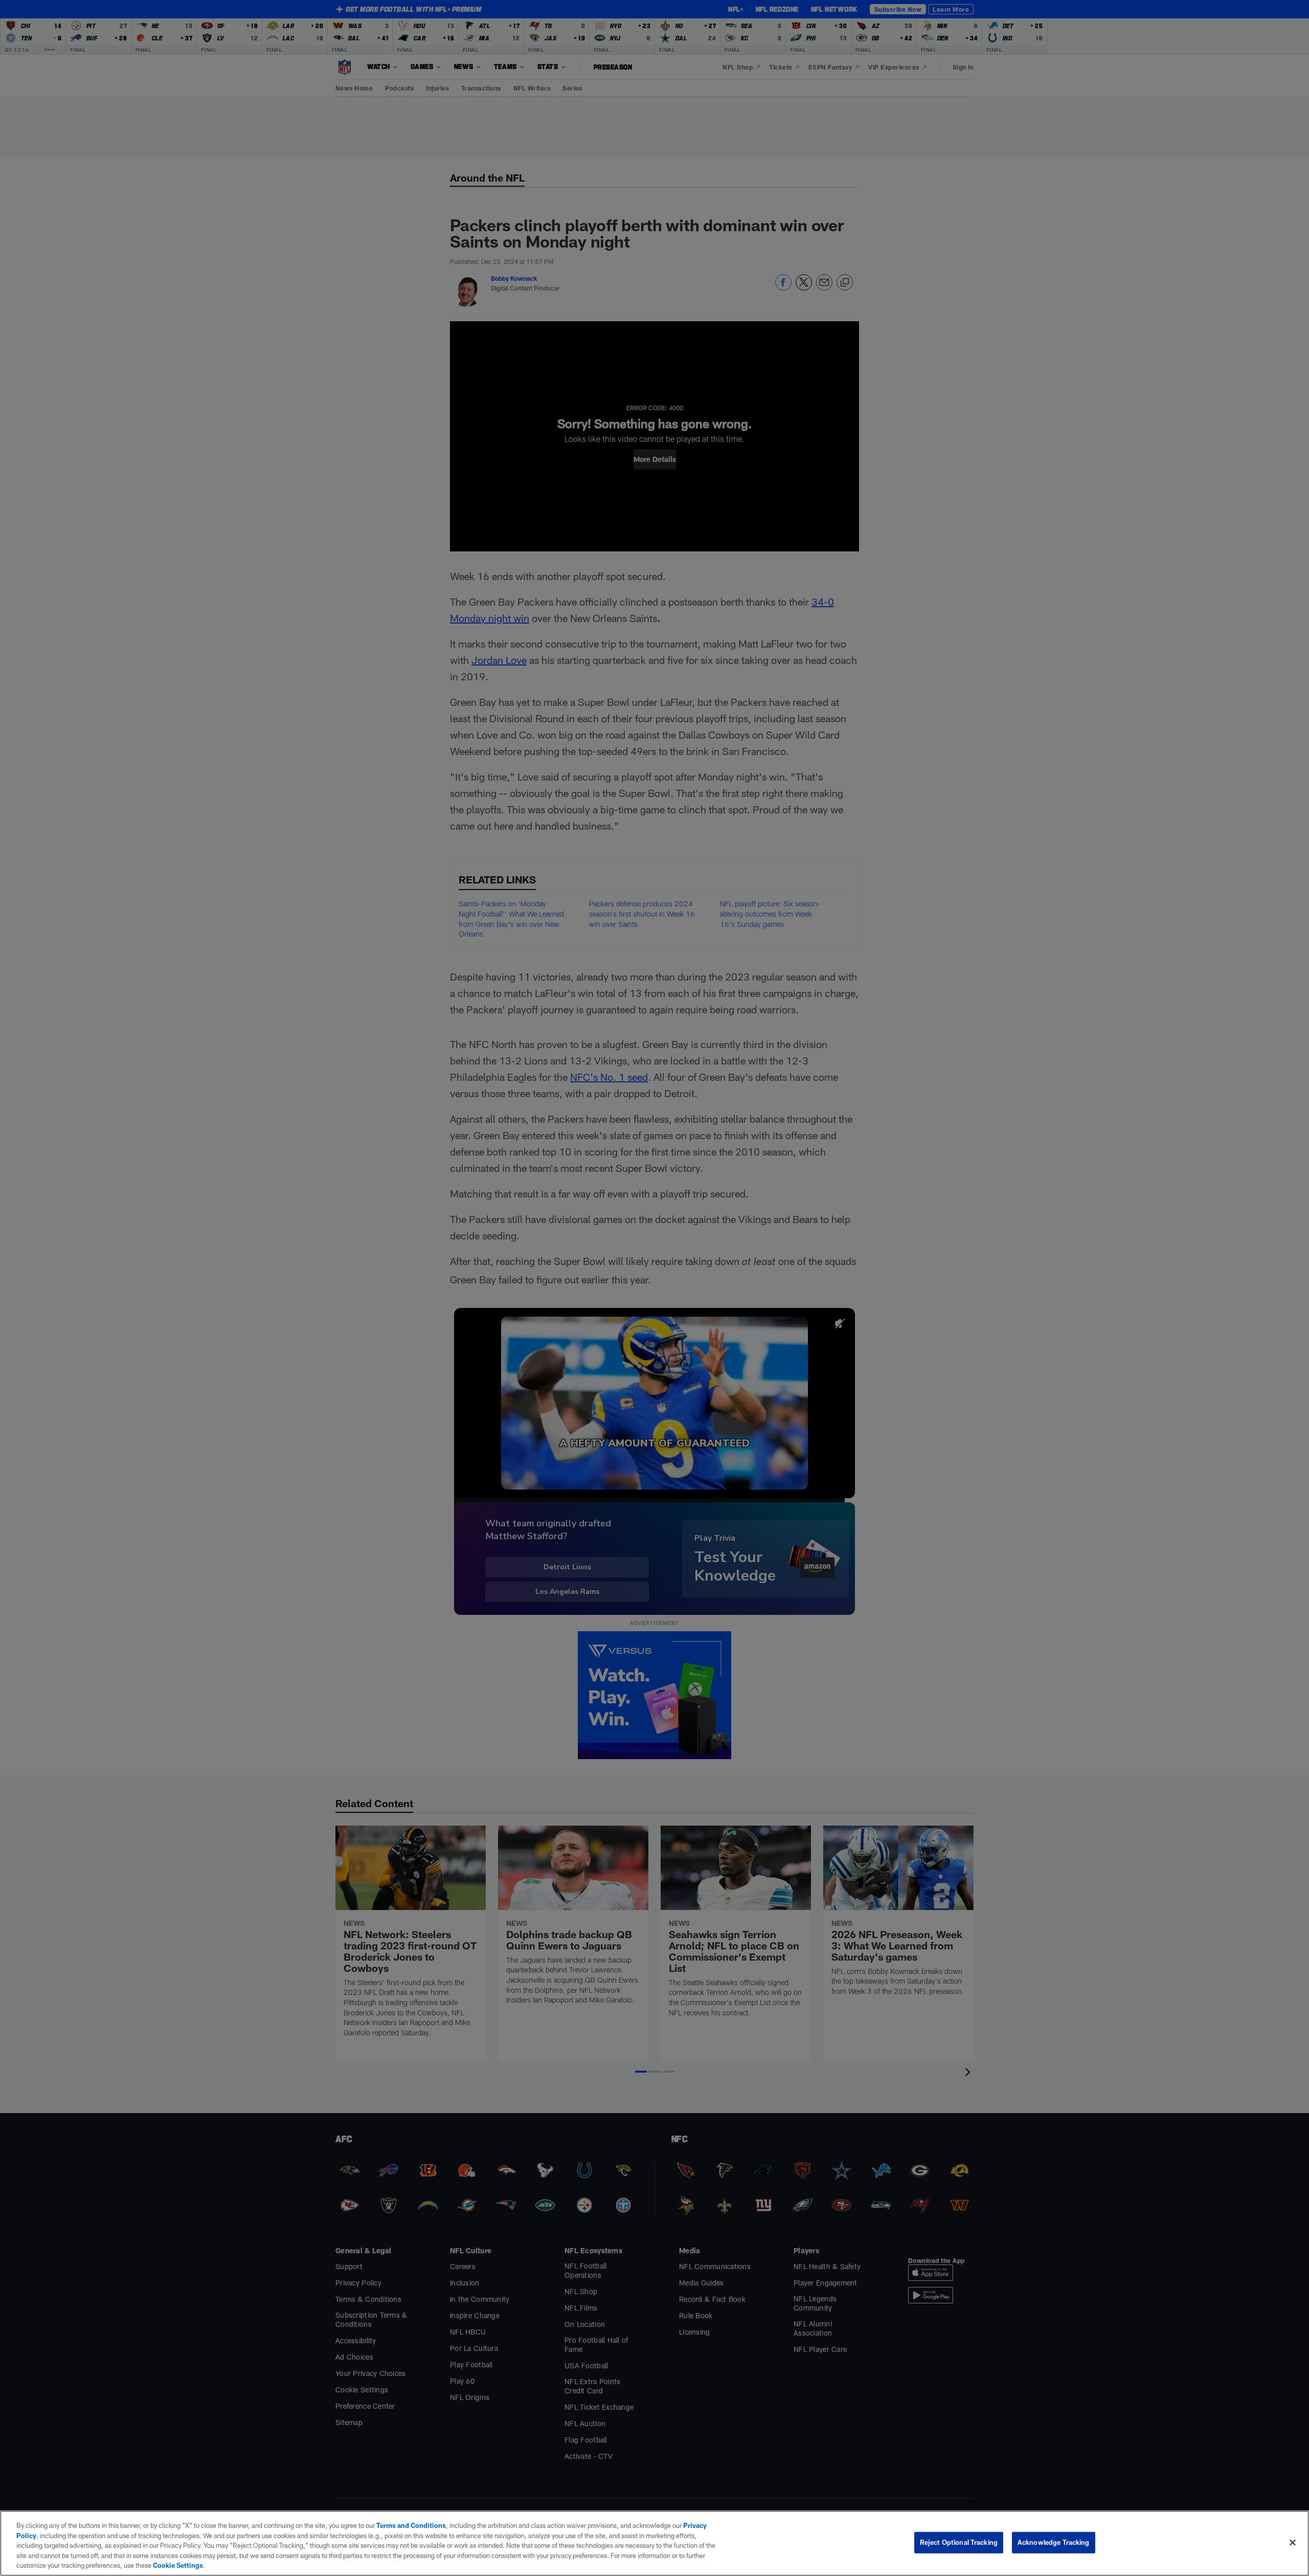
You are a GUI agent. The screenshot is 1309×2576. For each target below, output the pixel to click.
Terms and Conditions (411, 2525)
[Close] (1293, 2543)
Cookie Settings (178, 2565)
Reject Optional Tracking (959, 2542)
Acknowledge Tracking (1054, 2542)
